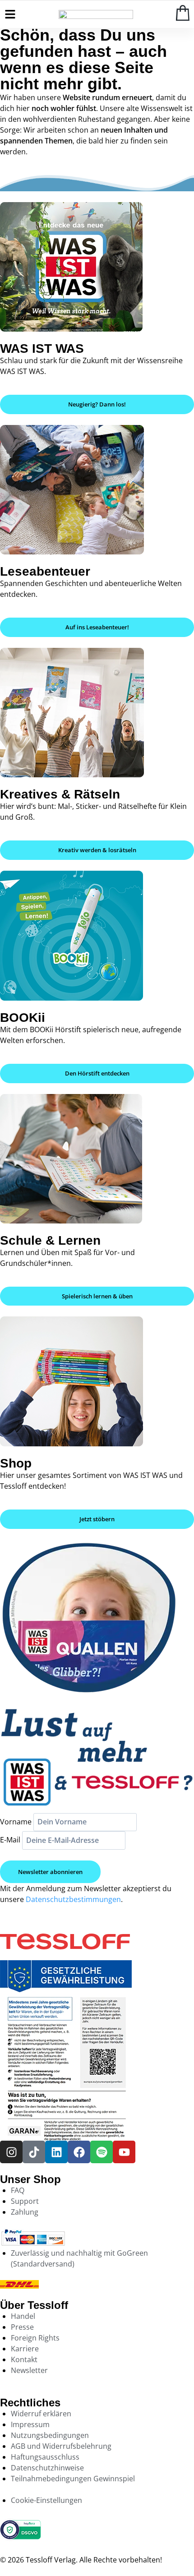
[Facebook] (79, 2152)
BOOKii (23, 1018)
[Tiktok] (34, 2152)
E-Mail (10, 1840)
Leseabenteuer (45, 571)
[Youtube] (124, 2152)
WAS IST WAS (42, 349)
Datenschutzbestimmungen (73, 1899)
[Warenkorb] (183, 13)
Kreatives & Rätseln (60, 794)
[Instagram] (11, 2152)
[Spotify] (102, 2152)
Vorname (16, 1822)
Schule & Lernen (50, 1240)
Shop (16, 1463)
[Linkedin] (56, 2152)
